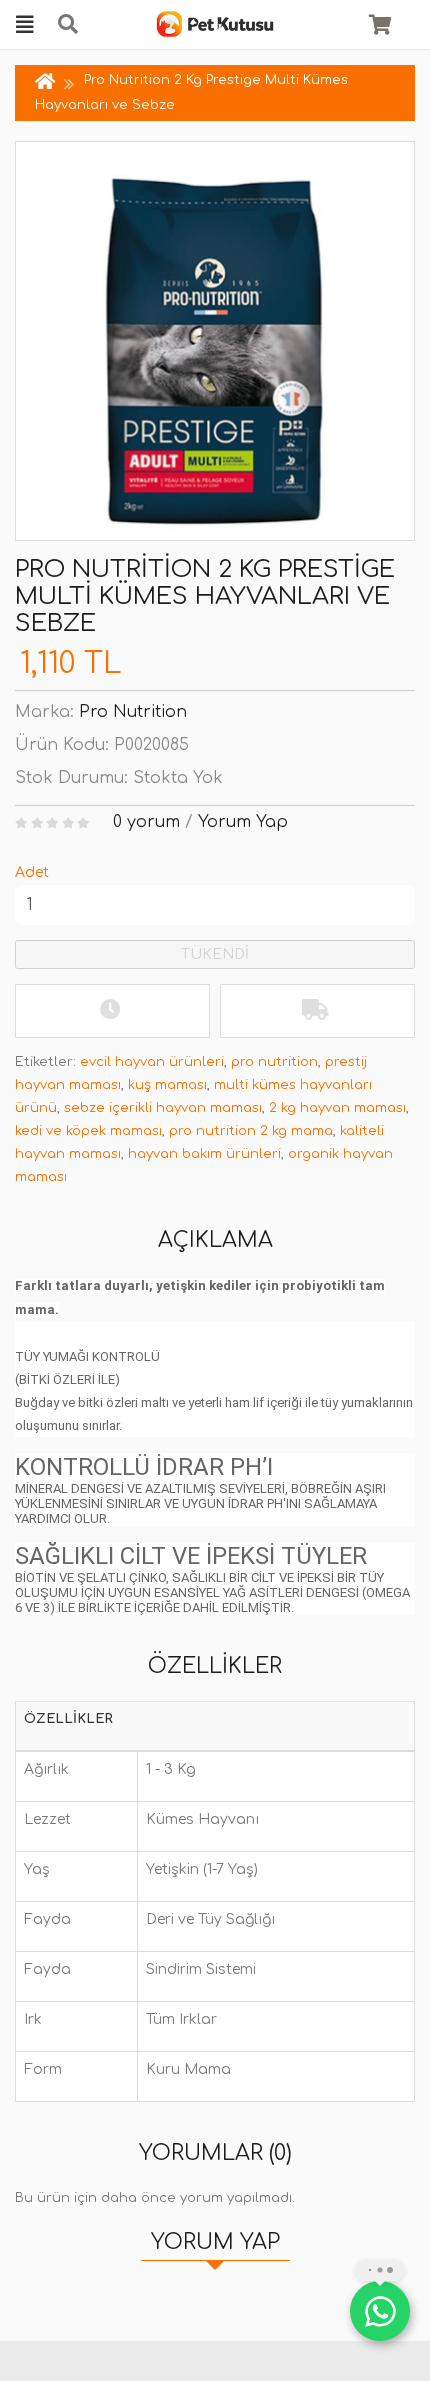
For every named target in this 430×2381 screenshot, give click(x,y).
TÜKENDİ (215, 954)
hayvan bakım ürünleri (204, 1154)
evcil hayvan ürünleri (152, 1062)
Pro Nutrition (133, 712)
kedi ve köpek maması (88, 1131)
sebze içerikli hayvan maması (163, 1108)
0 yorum (146, 822)
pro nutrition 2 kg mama (251, 1131)
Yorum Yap (243, 822)
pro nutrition (274, 1062)
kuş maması (167, 1085)
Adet (32, 872)
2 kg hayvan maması (337, 1108)
